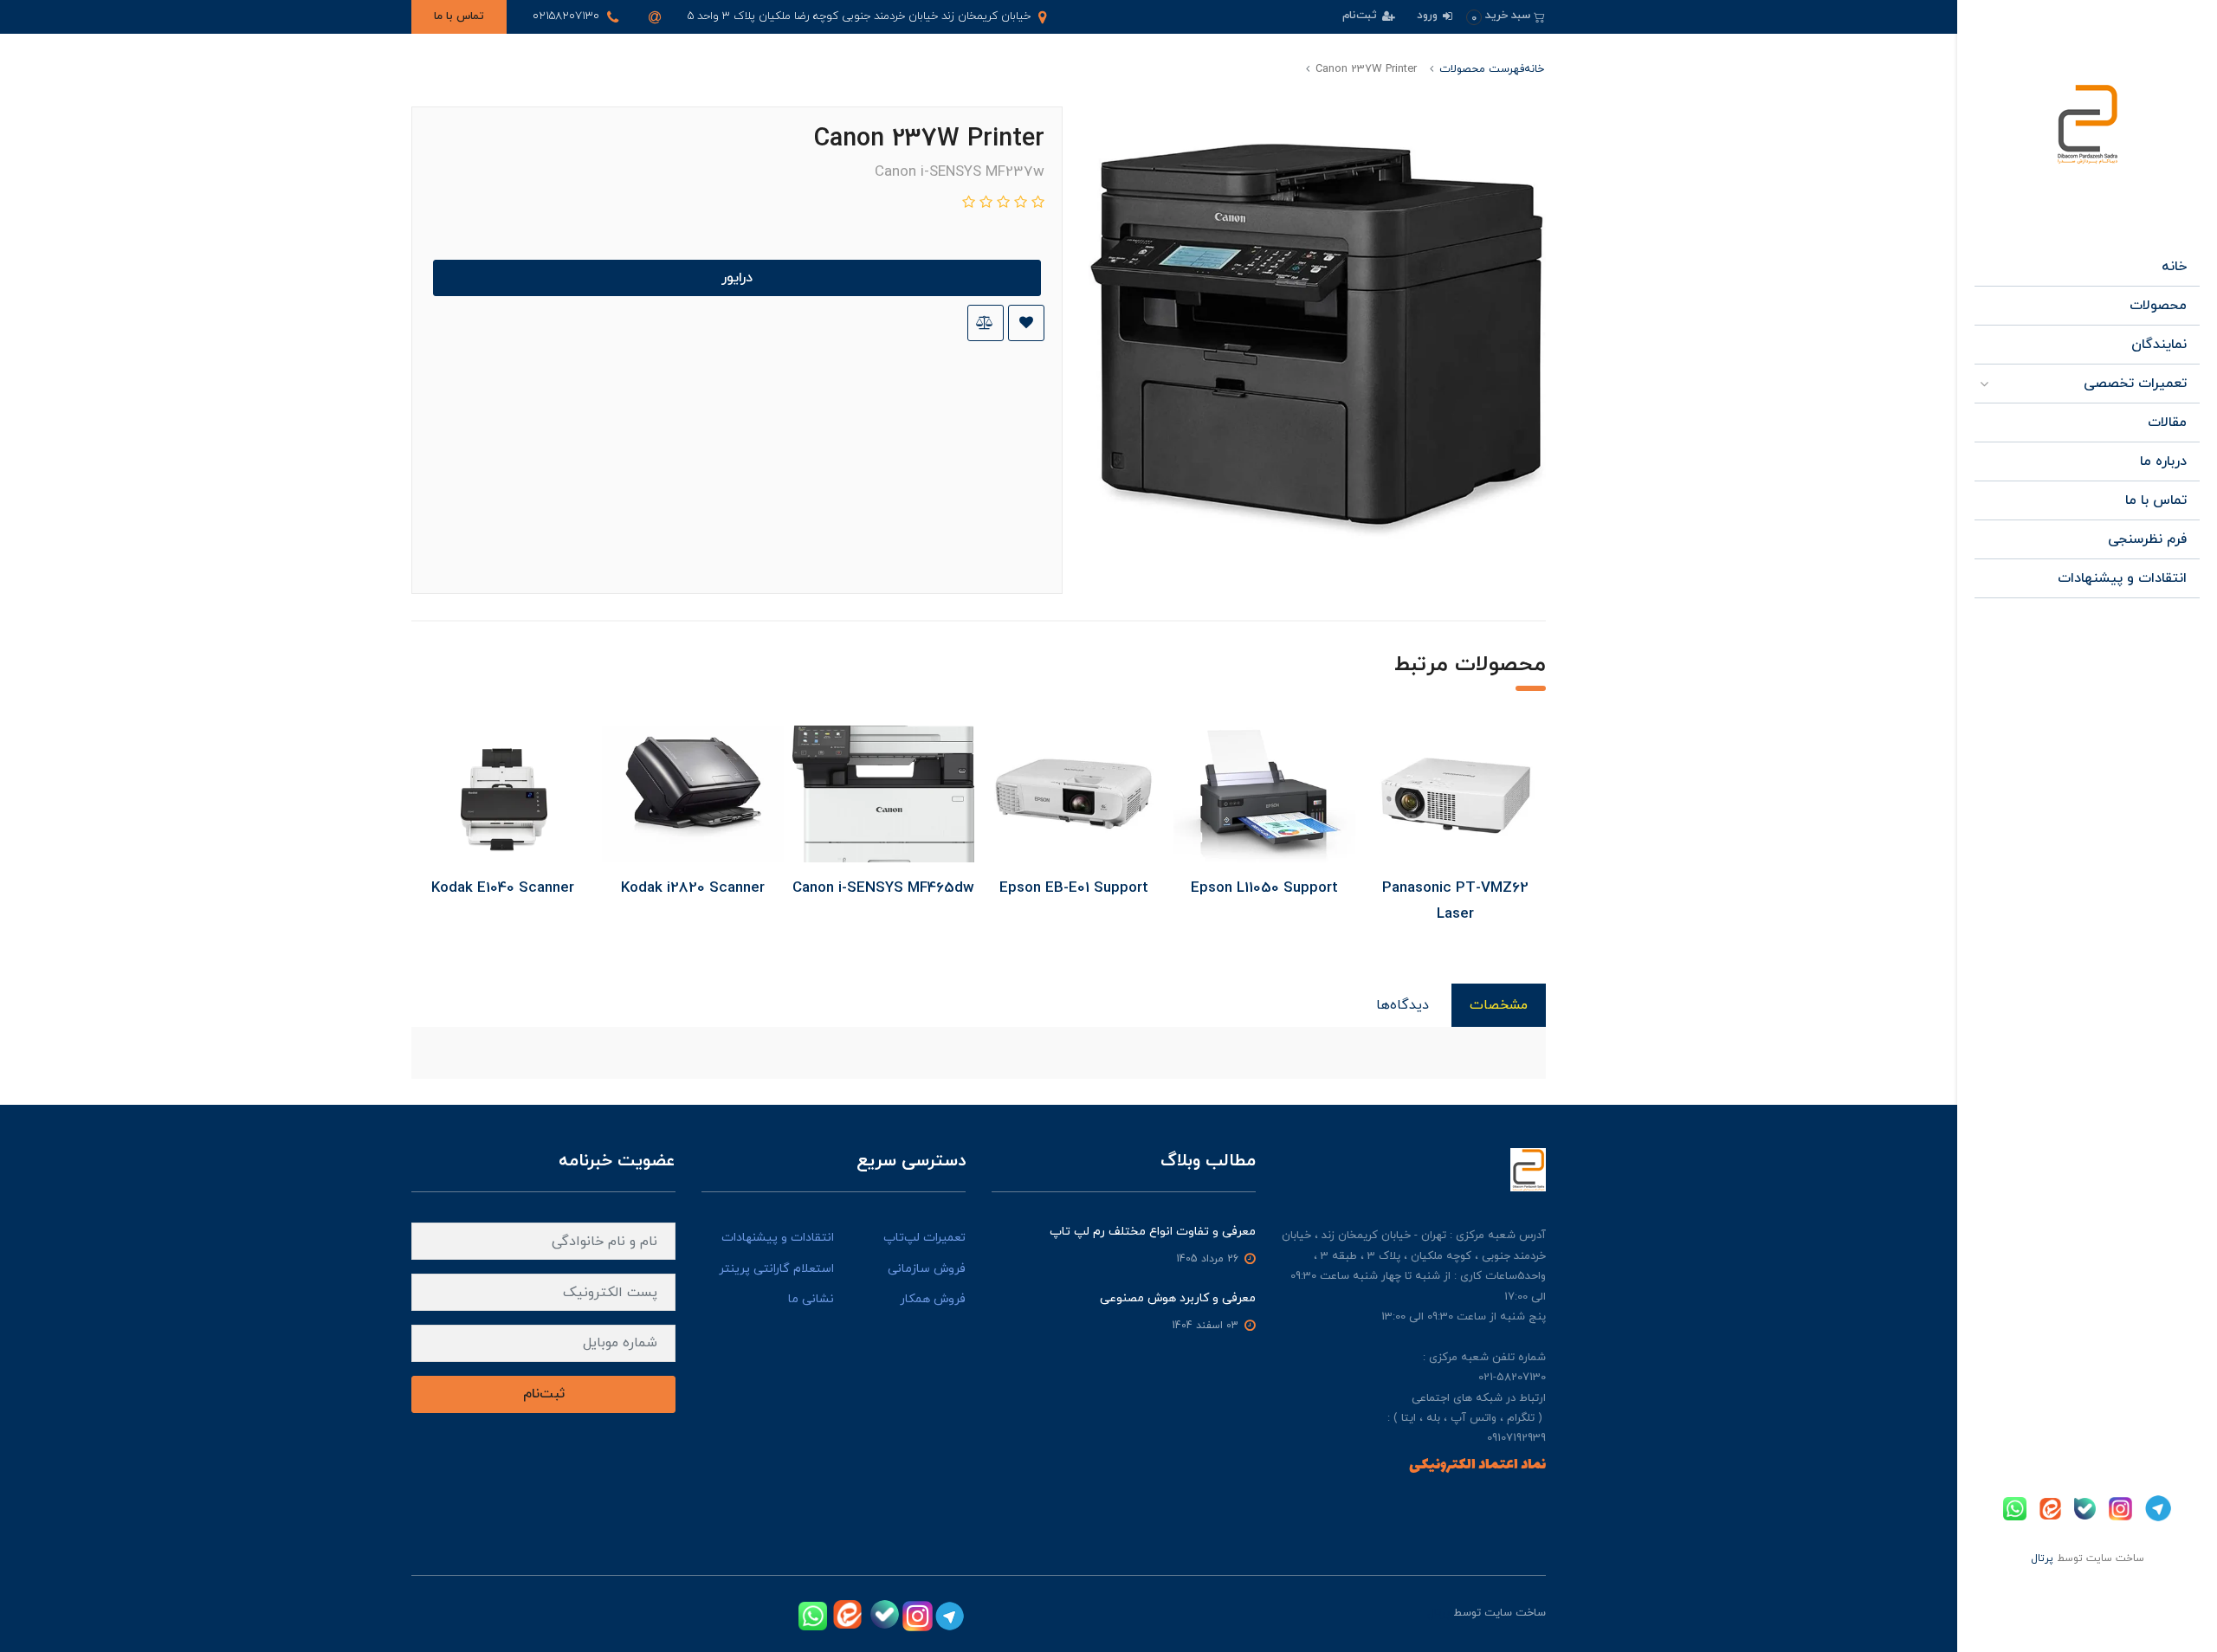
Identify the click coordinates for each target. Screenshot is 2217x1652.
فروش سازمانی (927, 1269)
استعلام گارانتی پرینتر (776, 1269)
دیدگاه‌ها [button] (1403, 1005)
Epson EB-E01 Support (1074, 888)
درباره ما (2163, 461)
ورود (1429, 16)
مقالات (2167, 423)
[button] (1506, 16)
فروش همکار (933, 1299)
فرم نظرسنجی (2147, 539)
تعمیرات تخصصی (2135, 384)
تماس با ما (459, 16)
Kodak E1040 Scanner (503, 888)
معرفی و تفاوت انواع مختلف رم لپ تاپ (1153, 1232)
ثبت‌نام (1361, 16)
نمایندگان (2159, 345)
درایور (737, 278)
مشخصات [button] (1499, 1005)
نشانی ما (811, 1299)
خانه (2174, 267)
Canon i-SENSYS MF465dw (883, 888)
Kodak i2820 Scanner (693, 888)
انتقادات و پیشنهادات (2122, 578)
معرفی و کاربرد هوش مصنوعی (1178, 1298)
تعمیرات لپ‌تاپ (924, 1238)
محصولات (2158, 306)
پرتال (2042, 1558)
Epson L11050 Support (1264, 888)
